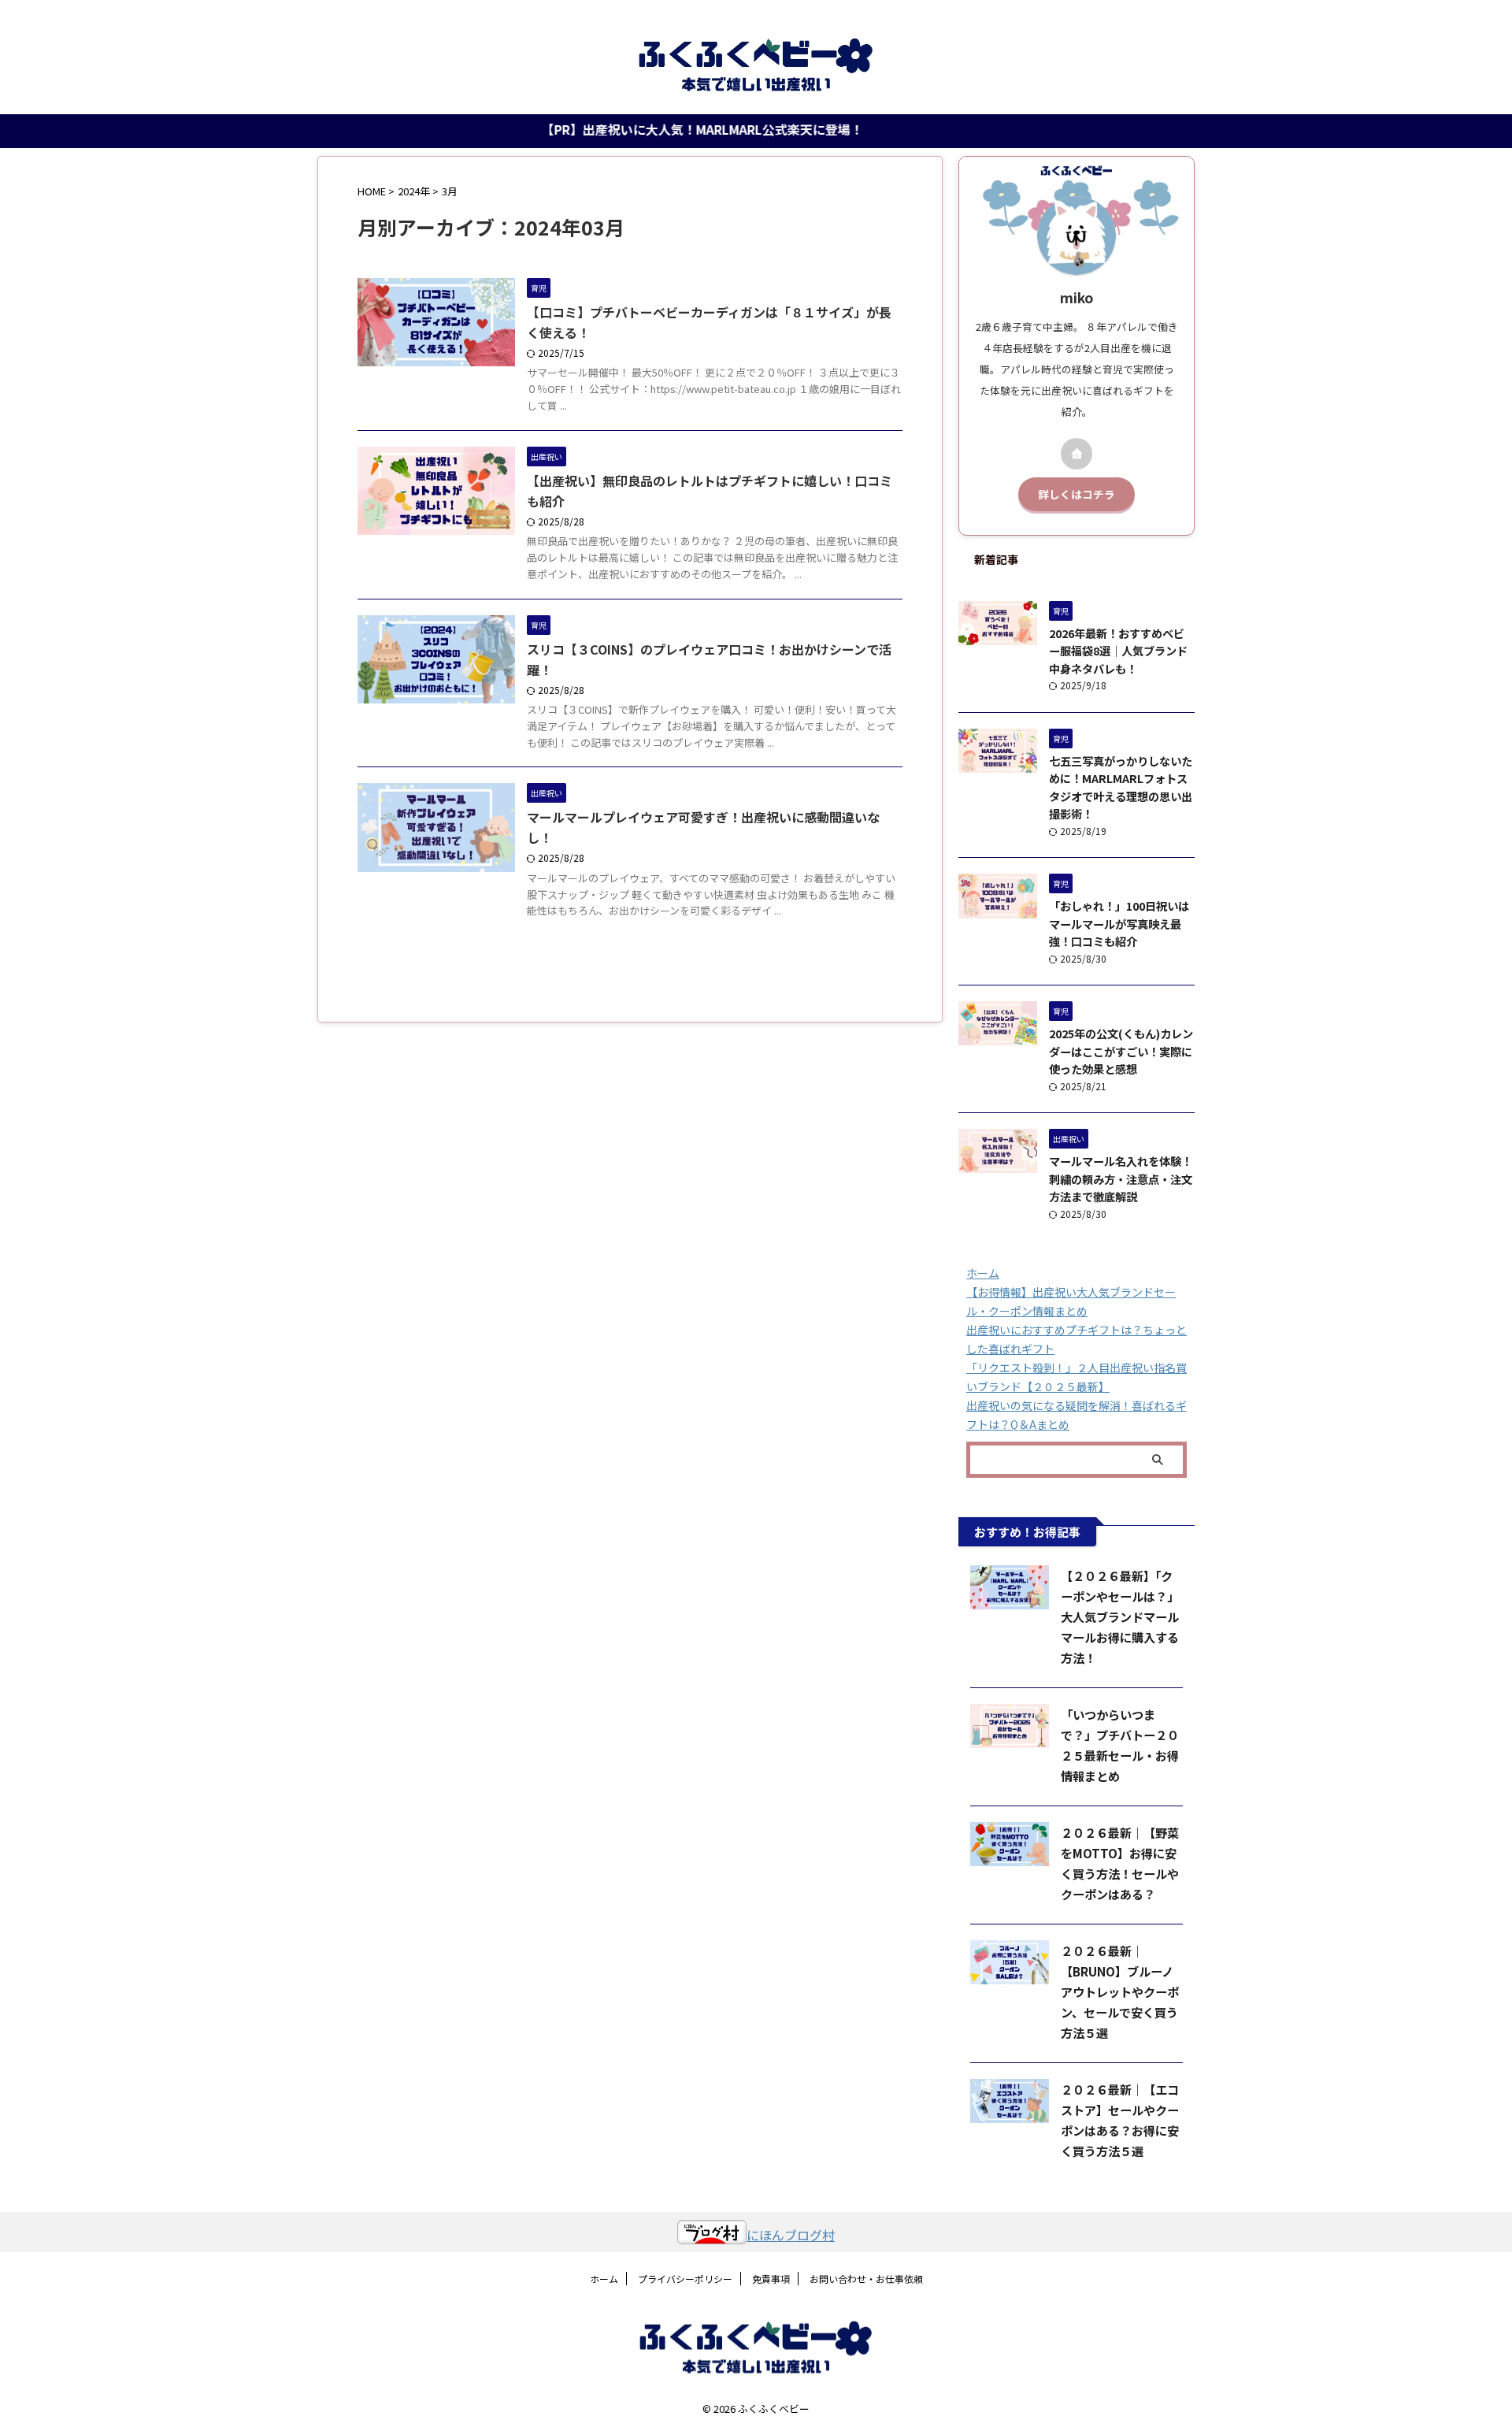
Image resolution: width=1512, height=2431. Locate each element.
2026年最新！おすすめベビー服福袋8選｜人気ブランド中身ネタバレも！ (1118, 651)
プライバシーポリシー (685, 2279)
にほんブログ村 (791, 2235)
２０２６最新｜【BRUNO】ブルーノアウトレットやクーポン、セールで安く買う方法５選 (1120, 1991)
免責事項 (771, 2279)
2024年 (414, 191)
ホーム (983, 1273)
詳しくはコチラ (1077, 494)
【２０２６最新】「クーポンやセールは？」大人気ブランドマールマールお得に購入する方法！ (1120, 1616)
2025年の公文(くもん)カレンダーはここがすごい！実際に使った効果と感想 (1121, 1051)
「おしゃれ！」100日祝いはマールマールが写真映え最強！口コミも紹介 (1119, 923)
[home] (1077, 454)
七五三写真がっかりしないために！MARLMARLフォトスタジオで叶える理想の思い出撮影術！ (1121, 787)
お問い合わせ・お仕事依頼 (866, 2279)
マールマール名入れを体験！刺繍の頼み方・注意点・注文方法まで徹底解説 (1121, 1178)
